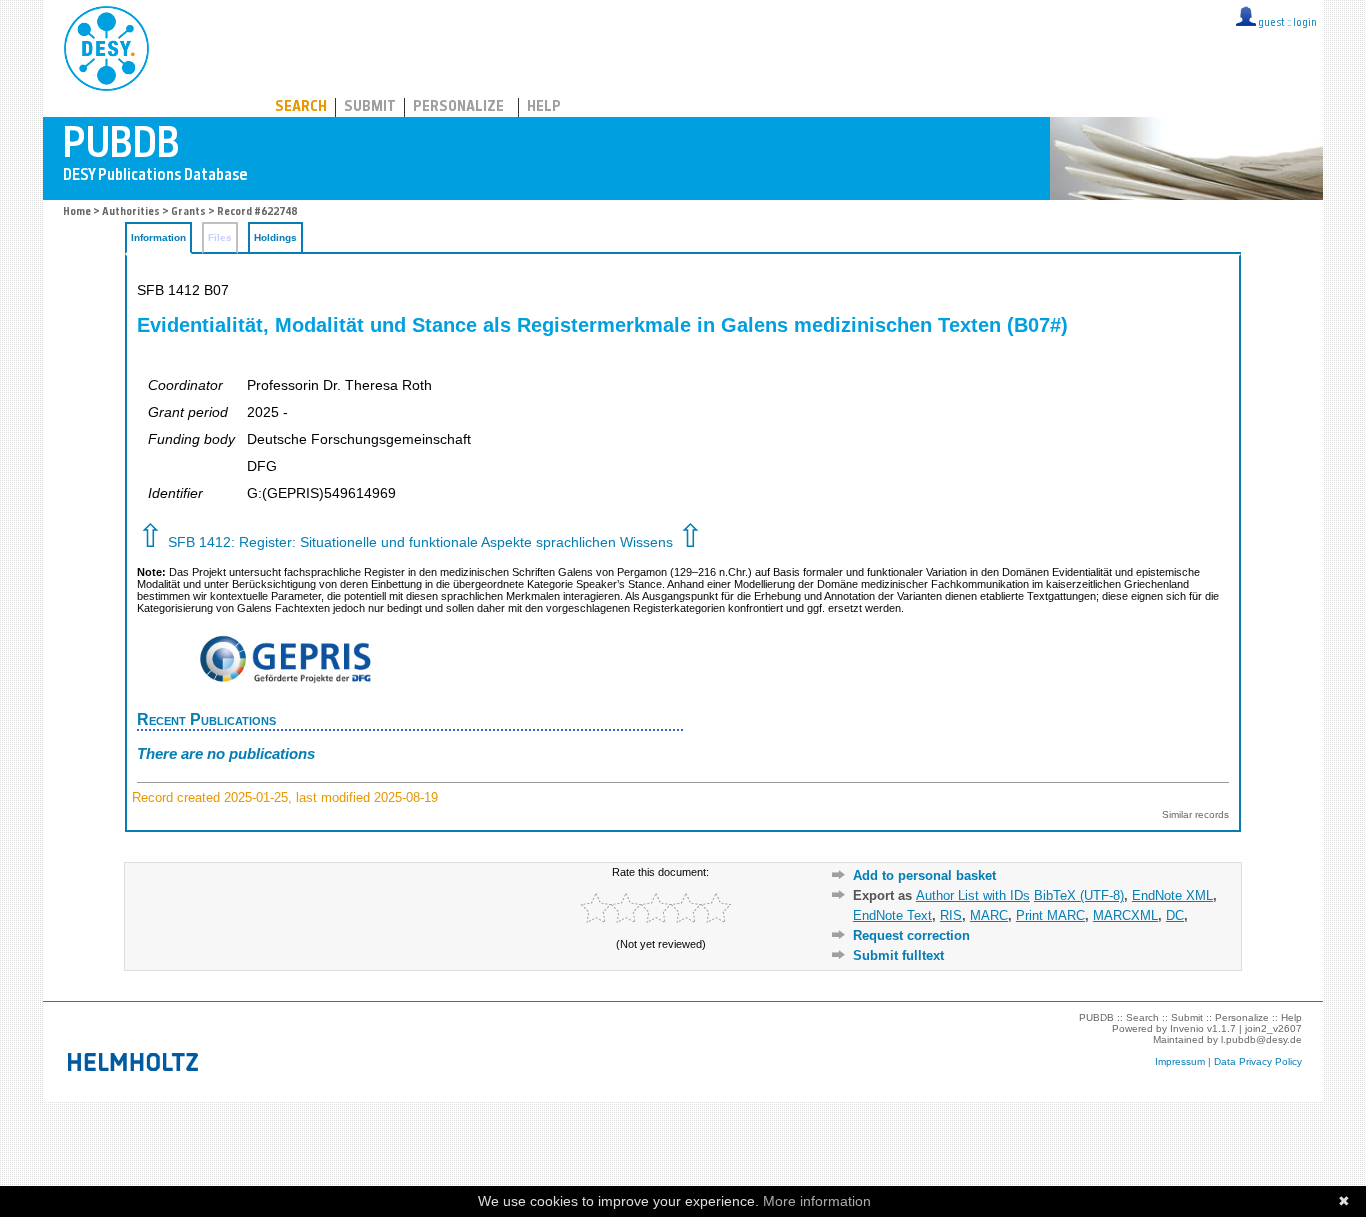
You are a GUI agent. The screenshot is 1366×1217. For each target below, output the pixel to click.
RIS (951, 915)
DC (1175, 915)
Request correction (911, 935)
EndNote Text (892, 915)
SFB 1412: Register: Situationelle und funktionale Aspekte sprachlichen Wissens (420, 542)
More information (817, 1201)
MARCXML (1125, 915)
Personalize (458, 107)
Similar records (1195, 814)
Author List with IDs (973, 895)
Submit (370, 107)
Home (77, 212)
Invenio (1187, 1028)
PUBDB (194, 45)
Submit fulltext (898, 955)
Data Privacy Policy (1258, 1061)
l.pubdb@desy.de (1261, 1039)
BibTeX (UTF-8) (1079, 895)
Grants (188, 212)
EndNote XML (1172, 895)
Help (544, 107)
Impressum (1180, 1061)
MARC (989, 915)
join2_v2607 (1273, 1028)
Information (158, 237)
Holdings (275, 237)
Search (301, 107)
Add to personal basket (924, 875)
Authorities (131, 212)
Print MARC (1050, 915)
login (1305, 23)
